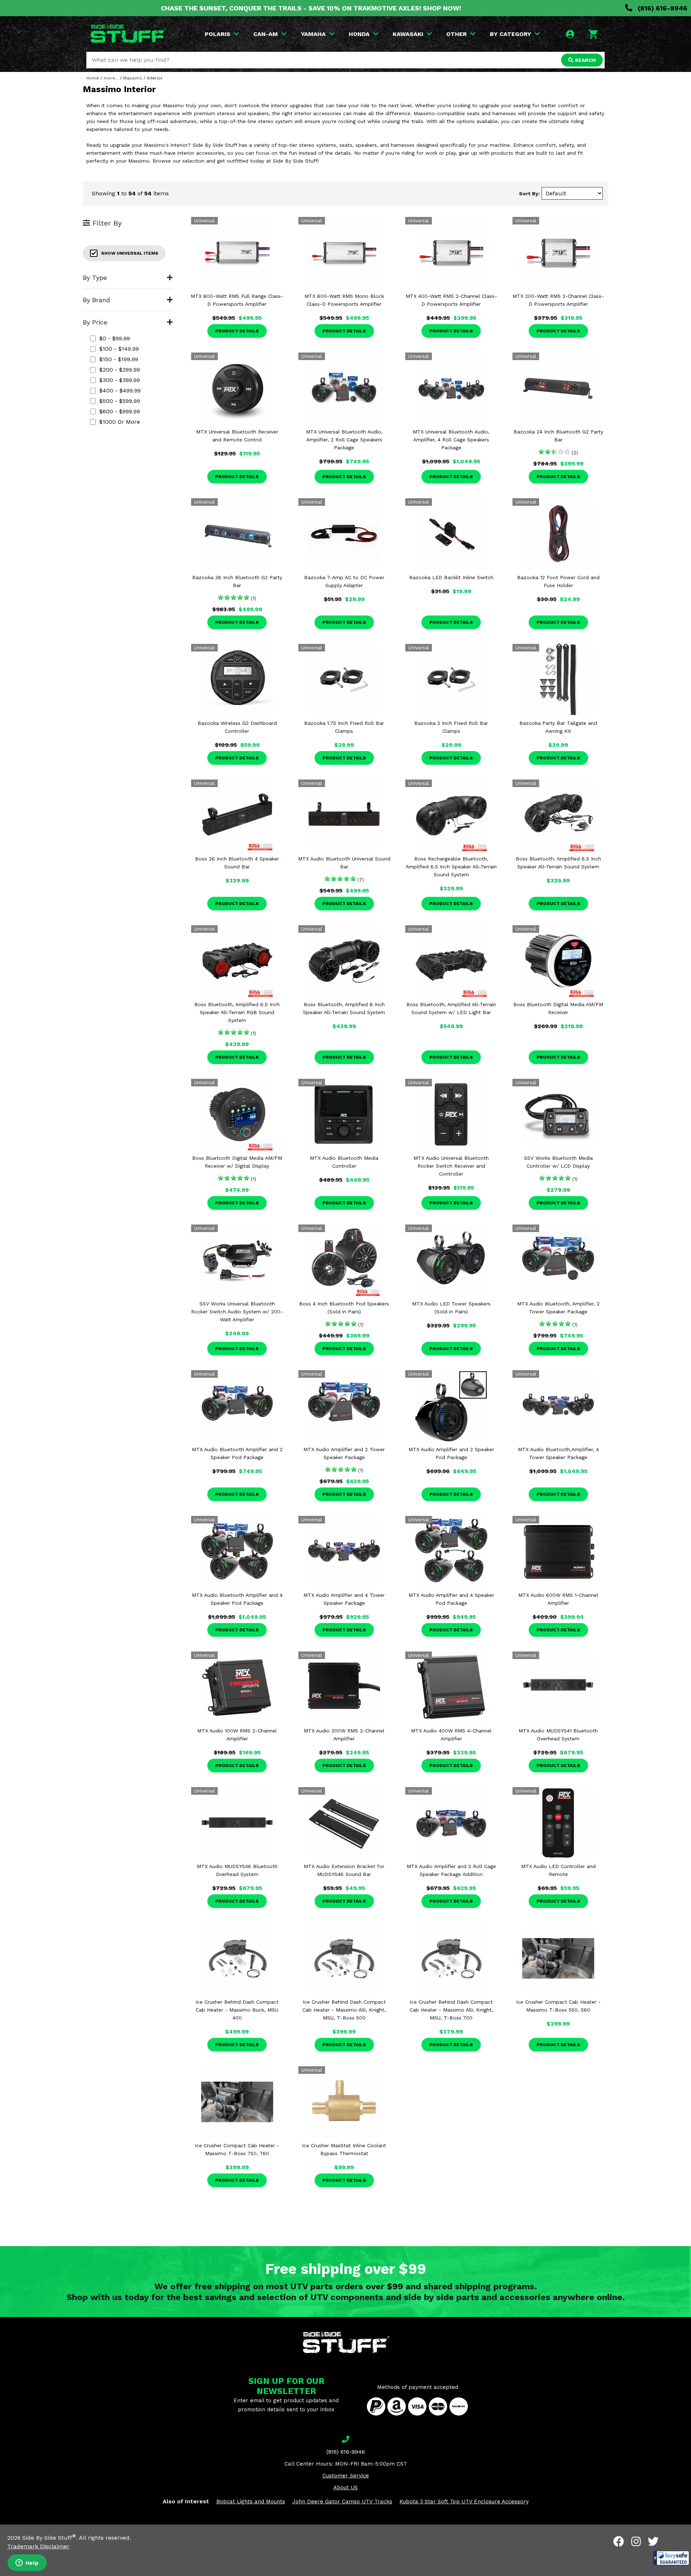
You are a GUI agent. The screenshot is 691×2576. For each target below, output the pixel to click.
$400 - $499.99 (120, 390)
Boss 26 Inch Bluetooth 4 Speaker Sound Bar (237, 863)
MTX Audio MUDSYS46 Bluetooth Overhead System (237, 1870)
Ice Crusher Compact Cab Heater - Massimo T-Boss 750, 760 (237, 2149)
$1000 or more (120, 422)
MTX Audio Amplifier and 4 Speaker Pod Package (451, 1599)
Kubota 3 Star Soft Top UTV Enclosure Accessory (464, 2502)
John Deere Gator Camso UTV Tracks (342, 2502)
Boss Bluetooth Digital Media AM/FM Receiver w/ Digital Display (237, 1162)
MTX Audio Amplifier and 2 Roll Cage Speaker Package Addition (451, 1870)
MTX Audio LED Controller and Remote (558, 1870)
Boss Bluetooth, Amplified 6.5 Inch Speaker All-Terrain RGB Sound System (237, 1012)
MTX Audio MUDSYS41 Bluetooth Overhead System (558, 1735)
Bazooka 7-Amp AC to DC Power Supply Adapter (344, 581)
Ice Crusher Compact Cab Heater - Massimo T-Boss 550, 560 (558, 2006)
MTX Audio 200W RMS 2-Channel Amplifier (344, 1735)
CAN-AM (266, 34)
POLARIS (218, 34)
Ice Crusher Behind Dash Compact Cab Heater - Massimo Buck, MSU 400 (237, 2010)
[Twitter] (653, 2541)
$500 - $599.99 (120, 401)
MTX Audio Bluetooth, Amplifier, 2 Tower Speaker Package (558, 1308)
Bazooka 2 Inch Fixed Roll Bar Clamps (451, 727)
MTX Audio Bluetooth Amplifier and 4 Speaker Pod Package (237, 1599)
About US (345, 2488)
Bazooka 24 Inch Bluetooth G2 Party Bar (558, 436)
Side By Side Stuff (49, 2538)
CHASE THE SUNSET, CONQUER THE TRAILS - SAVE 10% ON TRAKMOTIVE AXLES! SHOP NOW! (311, 8)
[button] (671, 2558)
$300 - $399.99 (120, 380)
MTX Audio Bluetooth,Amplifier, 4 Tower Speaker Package (558, 1453)
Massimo (133, 78)
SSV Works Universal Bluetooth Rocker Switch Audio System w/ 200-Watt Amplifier (237, 1312)
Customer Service (346, 2476)
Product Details (237, 331)
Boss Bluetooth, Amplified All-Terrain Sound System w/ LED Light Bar (451, 1008)
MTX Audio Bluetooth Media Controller (344, 1162)
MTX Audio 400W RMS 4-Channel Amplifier (451, 1735)
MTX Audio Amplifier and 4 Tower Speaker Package (344, 1599)
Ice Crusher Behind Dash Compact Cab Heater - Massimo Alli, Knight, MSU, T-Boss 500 (344, 2010)
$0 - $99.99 (115, 338)
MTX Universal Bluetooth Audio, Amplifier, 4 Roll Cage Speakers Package (451, 440)
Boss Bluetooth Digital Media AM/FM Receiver (558, 1008)
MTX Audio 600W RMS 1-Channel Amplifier (558, 1599)
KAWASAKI (408, 34)
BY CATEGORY (511, 34)
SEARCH (584, 60)
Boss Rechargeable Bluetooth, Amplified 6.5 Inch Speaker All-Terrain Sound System (451, 867)
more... (111, 78)
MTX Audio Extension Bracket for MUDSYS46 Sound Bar (344, 1870)
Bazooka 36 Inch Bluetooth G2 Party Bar (237, 581)
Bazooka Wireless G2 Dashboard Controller (237, 727)
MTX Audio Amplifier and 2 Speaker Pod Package (451, 1453)
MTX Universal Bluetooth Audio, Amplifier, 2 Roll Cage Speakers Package (344, 440)
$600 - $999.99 (120, 411)
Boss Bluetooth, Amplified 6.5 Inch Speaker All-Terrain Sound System (558, 863)
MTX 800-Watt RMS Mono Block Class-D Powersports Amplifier (344, 300)
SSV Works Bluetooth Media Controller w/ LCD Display (558, 1162)
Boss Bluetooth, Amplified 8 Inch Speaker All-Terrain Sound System (344, 1008)
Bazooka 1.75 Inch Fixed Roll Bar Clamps (344, 727)
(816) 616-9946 (662, 8)
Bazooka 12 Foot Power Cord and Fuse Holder (558, 581)
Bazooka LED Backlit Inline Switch (451, 577)
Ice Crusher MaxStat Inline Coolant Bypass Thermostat (344, 2149)
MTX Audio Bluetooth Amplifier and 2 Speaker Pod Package (237, 1453)
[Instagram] (636, 2541)
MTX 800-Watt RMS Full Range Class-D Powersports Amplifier (237, 300)
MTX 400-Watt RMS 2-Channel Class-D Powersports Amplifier (451, 300)
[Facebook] (619, 2541)
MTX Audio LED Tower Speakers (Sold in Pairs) (451, 1308)
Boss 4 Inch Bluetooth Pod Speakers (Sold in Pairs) (344, 1308)
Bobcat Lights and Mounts (251, 2502)
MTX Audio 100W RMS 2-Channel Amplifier (237, 1735)
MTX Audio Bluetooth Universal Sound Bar (344, 863)
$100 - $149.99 (119, 349)
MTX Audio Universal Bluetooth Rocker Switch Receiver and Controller (451, 1166)
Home (93, 78)
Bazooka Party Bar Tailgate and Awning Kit (558, 727)
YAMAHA (313, 34)
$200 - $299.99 (120, 370)
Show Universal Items (130, 253)
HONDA (359, 34)
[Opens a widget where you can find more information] (27, 2563)
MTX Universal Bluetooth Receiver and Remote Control (237, 436)
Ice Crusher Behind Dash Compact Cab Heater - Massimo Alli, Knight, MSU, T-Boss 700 (451, 2010)
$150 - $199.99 (119, 359)
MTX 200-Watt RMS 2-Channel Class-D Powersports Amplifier (558, 300)
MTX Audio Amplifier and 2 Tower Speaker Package (344, 1453)
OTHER (457, 34)
